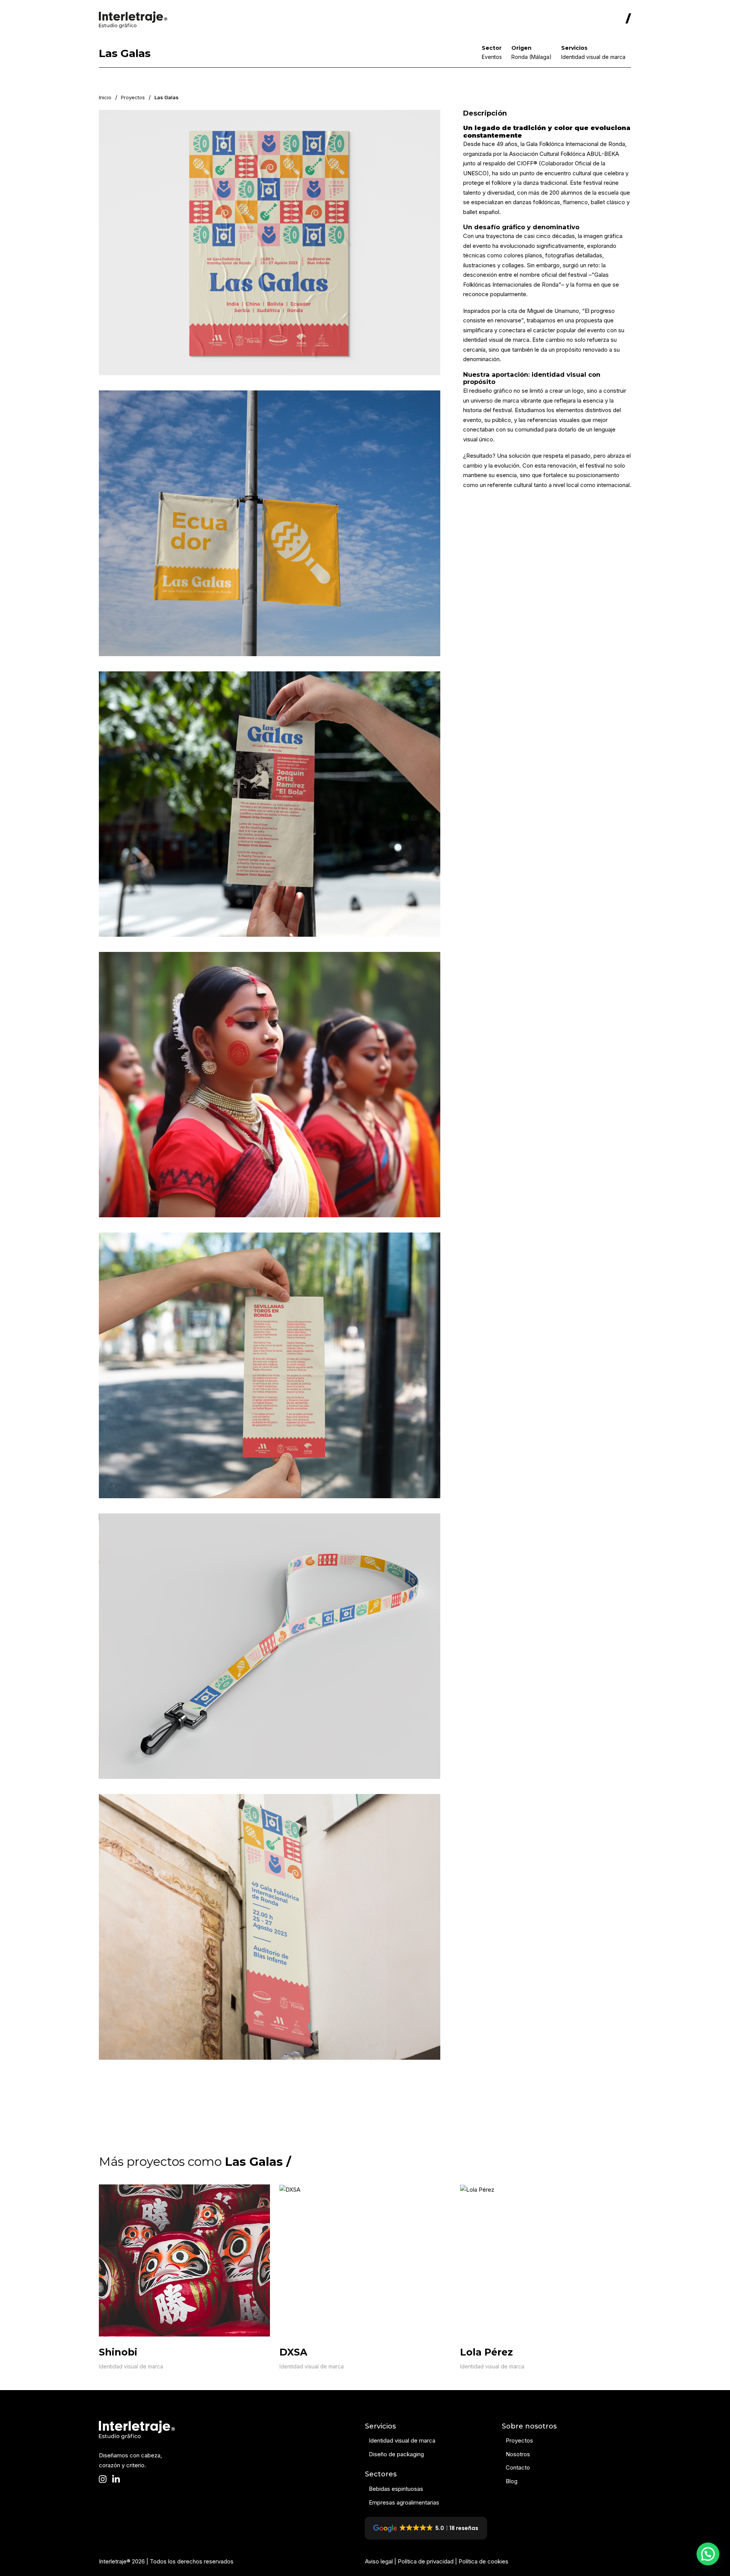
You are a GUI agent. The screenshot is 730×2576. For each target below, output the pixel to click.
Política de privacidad (426, 2561)
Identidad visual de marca (131, 2366)
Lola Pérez (486, 2352)
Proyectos (133, 97)
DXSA (293, 2352)
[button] (708, 2554)
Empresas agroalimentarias (404, 2502)
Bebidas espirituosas (396, 2489)
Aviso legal (379, 2561)
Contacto (518, 2467)
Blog (512, 2481)
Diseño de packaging (396, 2454)
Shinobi (118, 2352)
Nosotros (518, 2454)
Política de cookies (483, 2561)
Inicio (105, 97)
